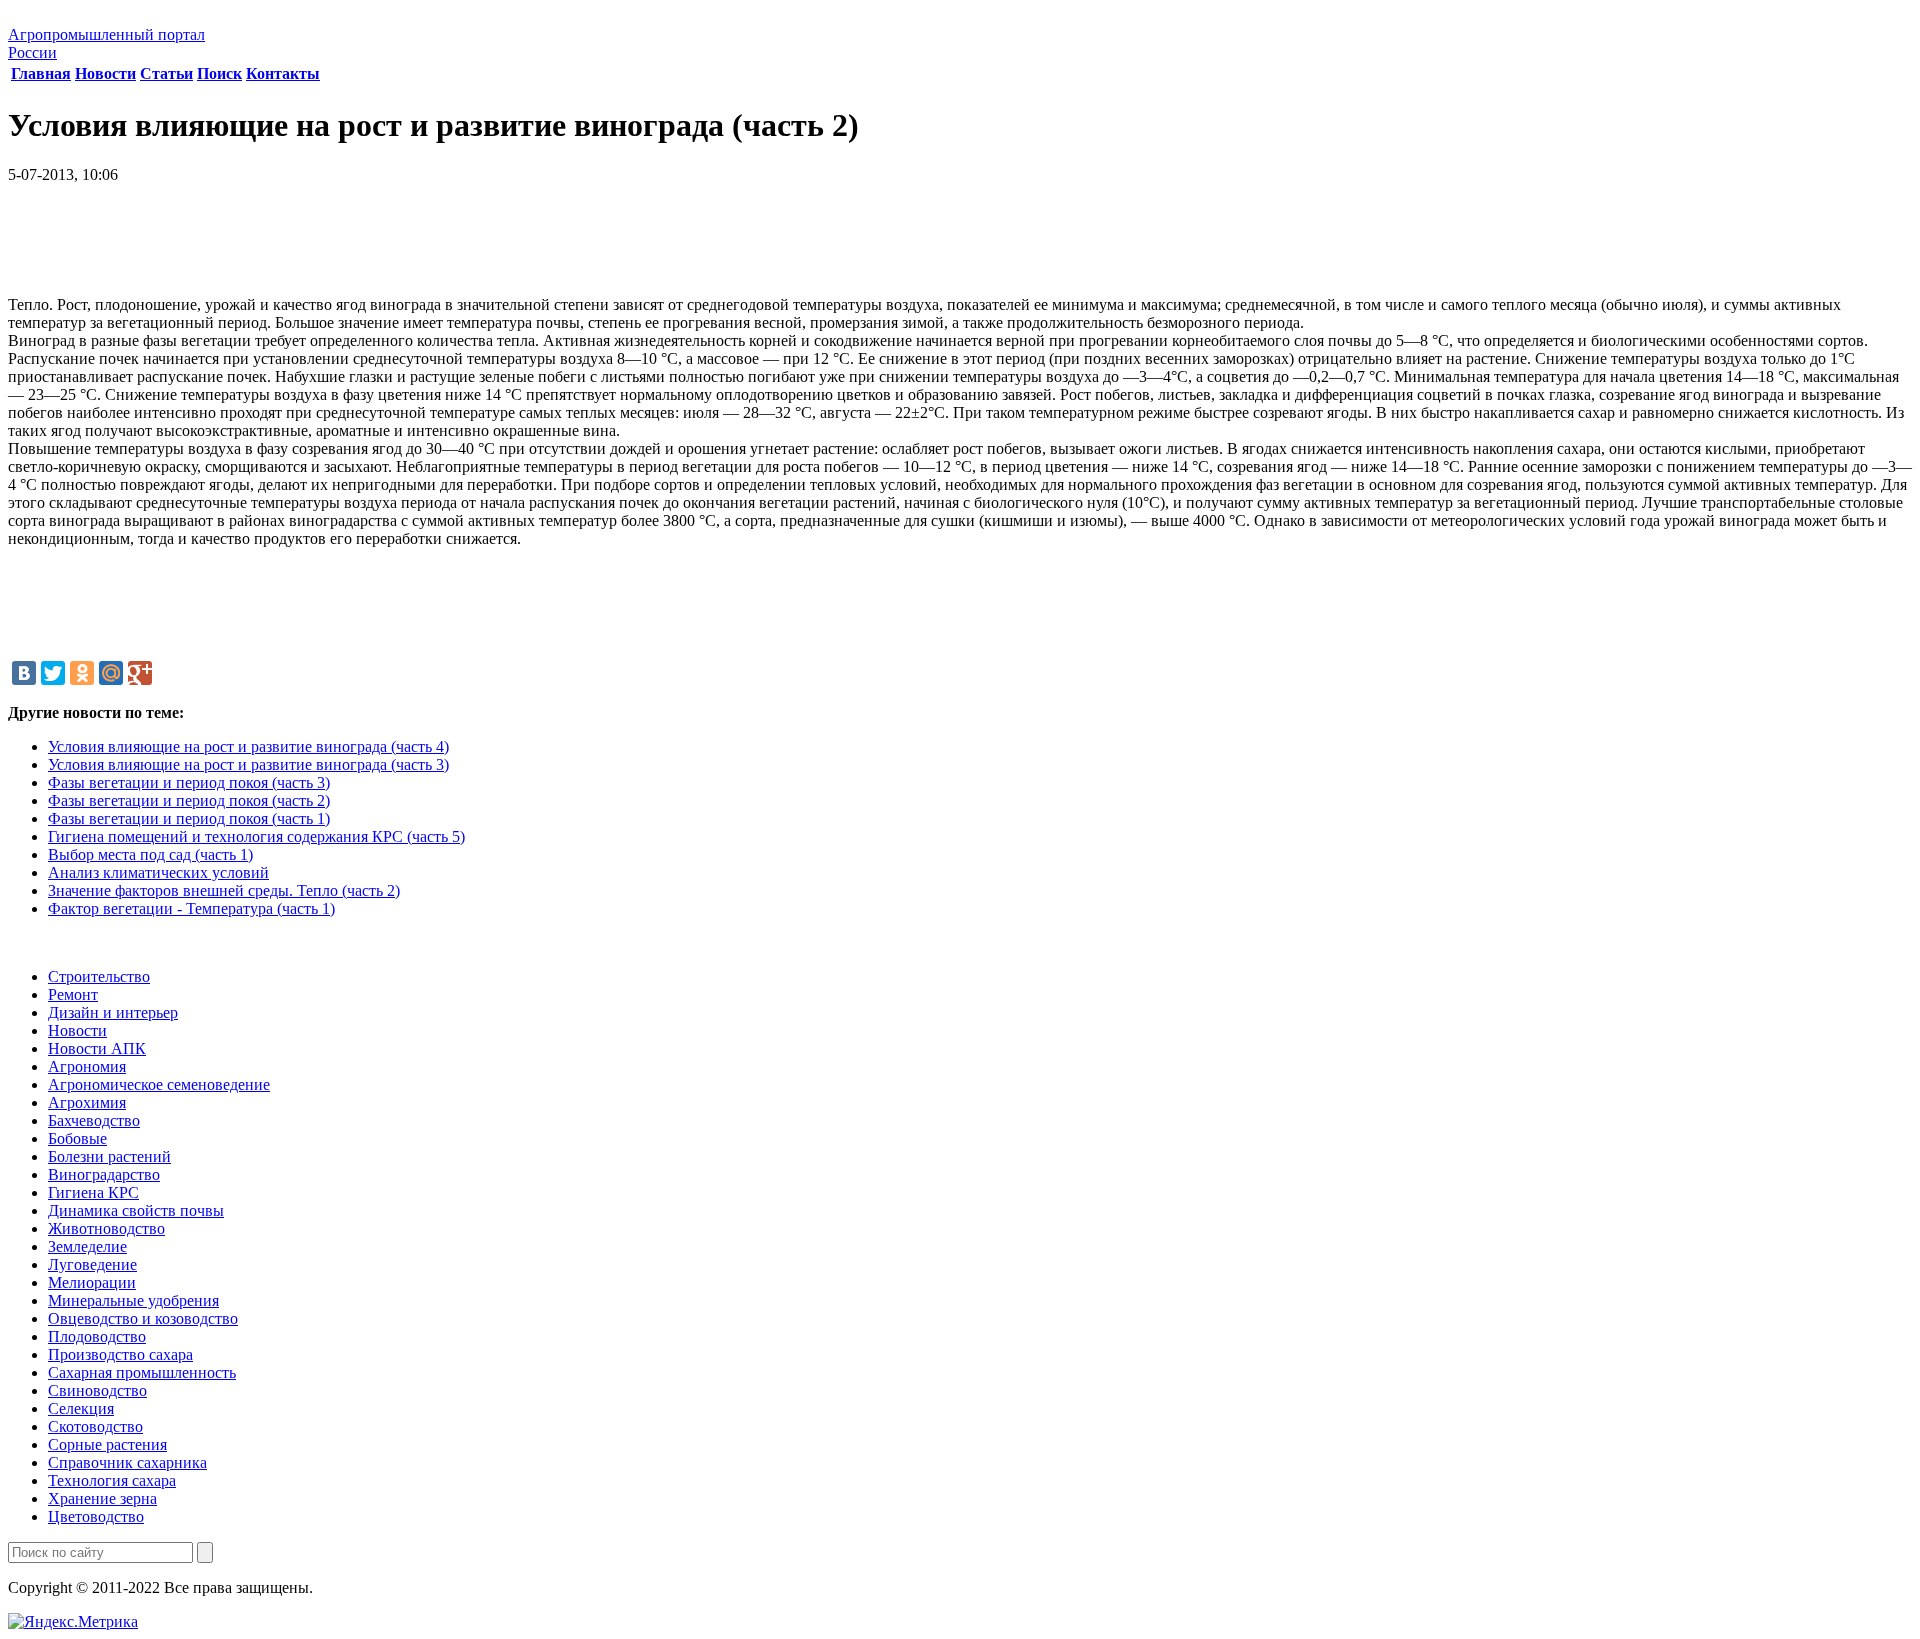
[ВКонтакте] (24, 673)
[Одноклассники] (82, 673)
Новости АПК (97, 1048)
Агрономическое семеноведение (159, 1084)
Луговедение (92, 1264)
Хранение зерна (102, 1498)
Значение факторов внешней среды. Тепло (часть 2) (224, 890)
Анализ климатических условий (158, 872)
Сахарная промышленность (142, 1372)
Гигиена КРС (93, 1192)
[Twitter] (53, 673)
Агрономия (87, 1066)
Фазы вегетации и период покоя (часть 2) (189, 800)
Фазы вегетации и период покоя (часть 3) (189, 782)
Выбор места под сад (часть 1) (150, 854)
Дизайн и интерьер (113, 1012)
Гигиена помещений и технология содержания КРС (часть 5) (256, 836)
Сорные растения (107, 1444)
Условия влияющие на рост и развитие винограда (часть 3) (248, 764)
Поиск (219, 73)
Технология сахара (112, 1480)
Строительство (99, 976)
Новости (105, 73)
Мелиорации (92, 1282)
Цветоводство (96, 1516)
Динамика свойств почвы (136, 1210)
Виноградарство (104, 1174)
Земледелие (87, 1246)
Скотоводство (95, 1426)
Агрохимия (87, 1102)
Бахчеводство (94, 1120)
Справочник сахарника (127, 1462)
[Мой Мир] (111, 673)
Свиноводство (97, 1390)
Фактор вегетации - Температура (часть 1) (191, 908)
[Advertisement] (960, 247)
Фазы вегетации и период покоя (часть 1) (189, 818)
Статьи (166, 73)
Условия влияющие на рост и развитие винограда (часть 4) (248, 746)
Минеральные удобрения (133, 1300)
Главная (41, 73)
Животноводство (106, 1228)
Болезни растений (109, 1156)
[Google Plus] (140, 673)
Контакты (283, 73)
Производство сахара (120, 1354)
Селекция (81, 1408)
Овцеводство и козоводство (143, 1318)
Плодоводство (97, 1336)
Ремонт (73, 994)
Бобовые (77, 1138)
